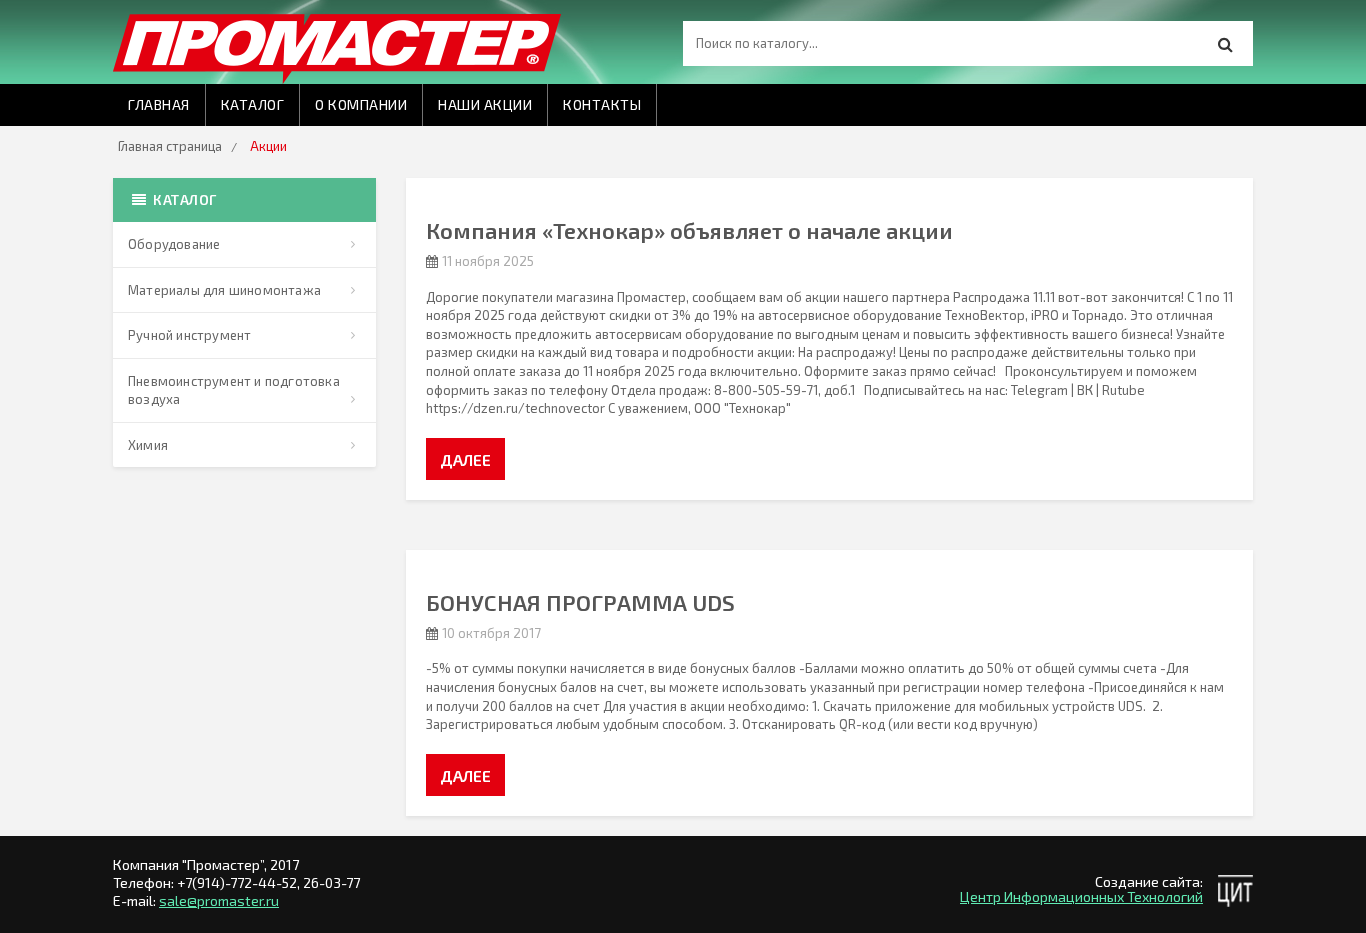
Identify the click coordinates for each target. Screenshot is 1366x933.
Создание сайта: (1149, 881)
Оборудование (174, 244)
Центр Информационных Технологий (1081, 896)
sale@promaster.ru (219, 900)
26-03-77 (331, 882)
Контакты (602, 104)
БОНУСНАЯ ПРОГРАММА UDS (580, 602)
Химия (148, 445)
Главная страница (170, 146)
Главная (159, 104)
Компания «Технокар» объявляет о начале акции (689, 230)
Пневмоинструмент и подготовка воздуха (234, 390)
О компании (361, 104)
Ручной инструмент (189, 335)
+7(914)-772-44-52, (240, 882)
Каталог (253, 104)
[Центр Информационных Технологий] (1235, 891)
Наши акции (485, 104)
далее (465, 459)
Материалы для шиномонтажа (224, 290)
